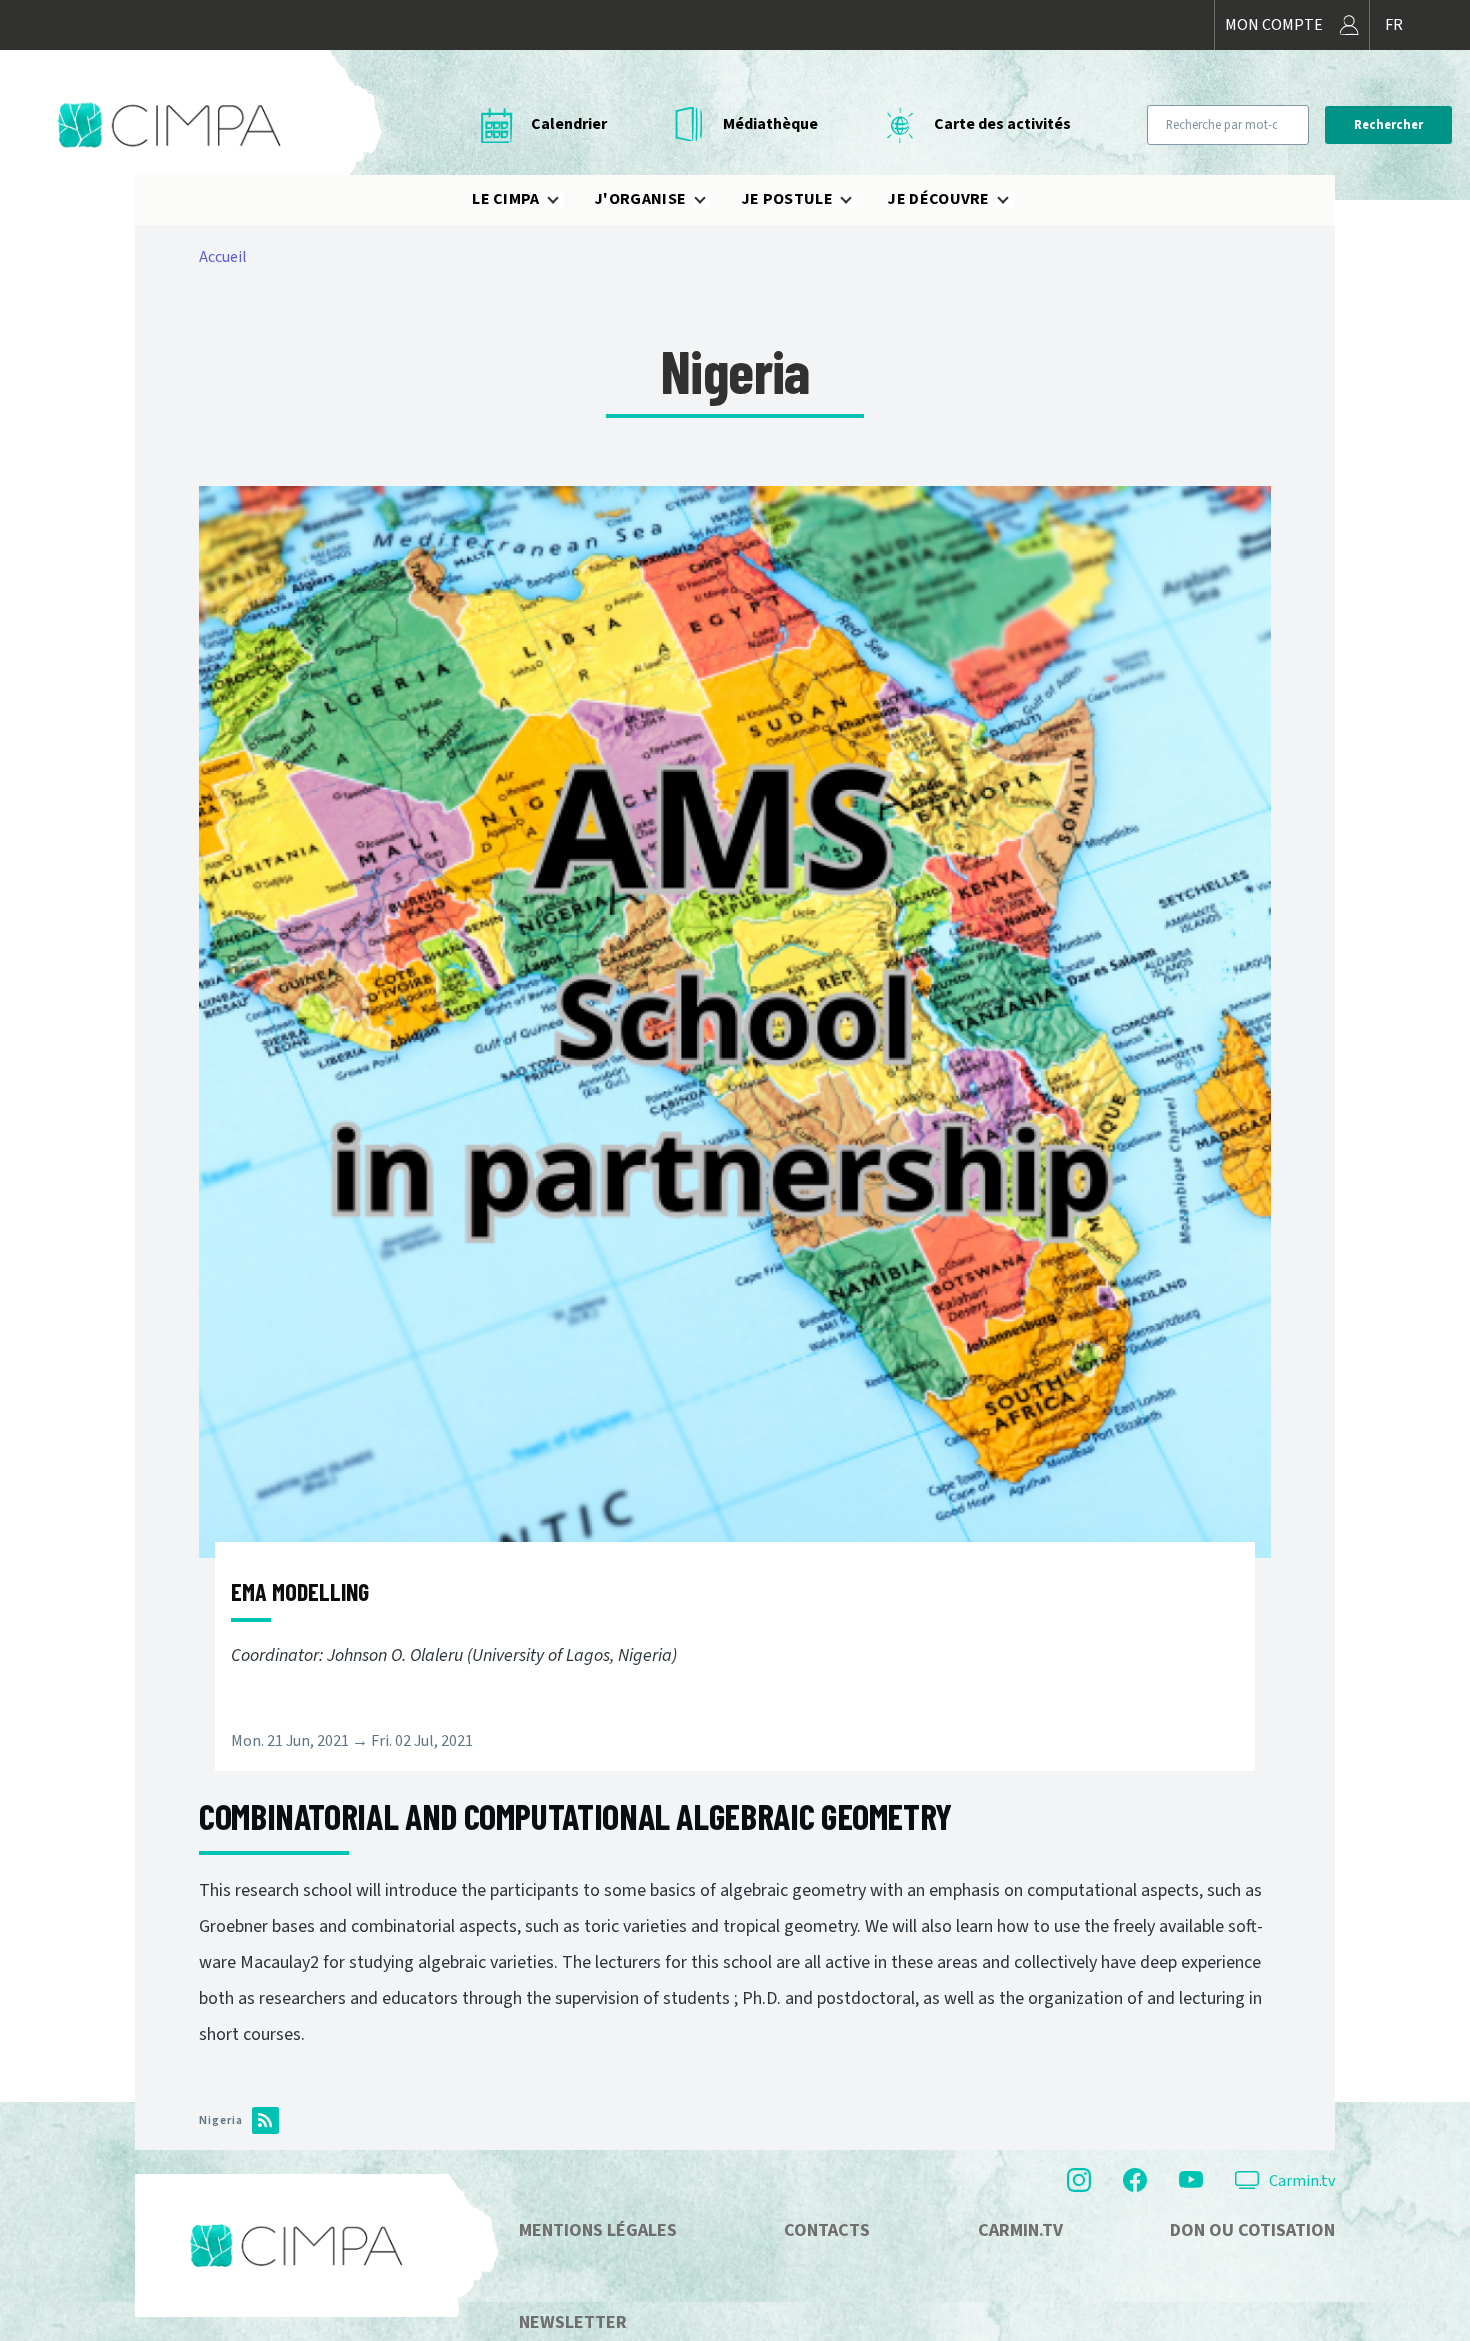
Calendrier (569, 124)
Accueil (223, 257)
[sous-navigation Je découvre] (1015, 200)
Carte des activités (1002, 124)
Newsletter (573, 2322)
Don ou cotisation (1252, 2230)
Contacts (827, 2230)
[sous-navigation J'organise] (712, 200)
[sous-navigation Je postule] (858, 200)
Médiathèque (770, 124)
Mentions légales (598, 2230)
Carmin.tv (1302, 2181)
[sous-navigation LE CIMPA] (565, 200)
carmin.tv (1020, 2230)
